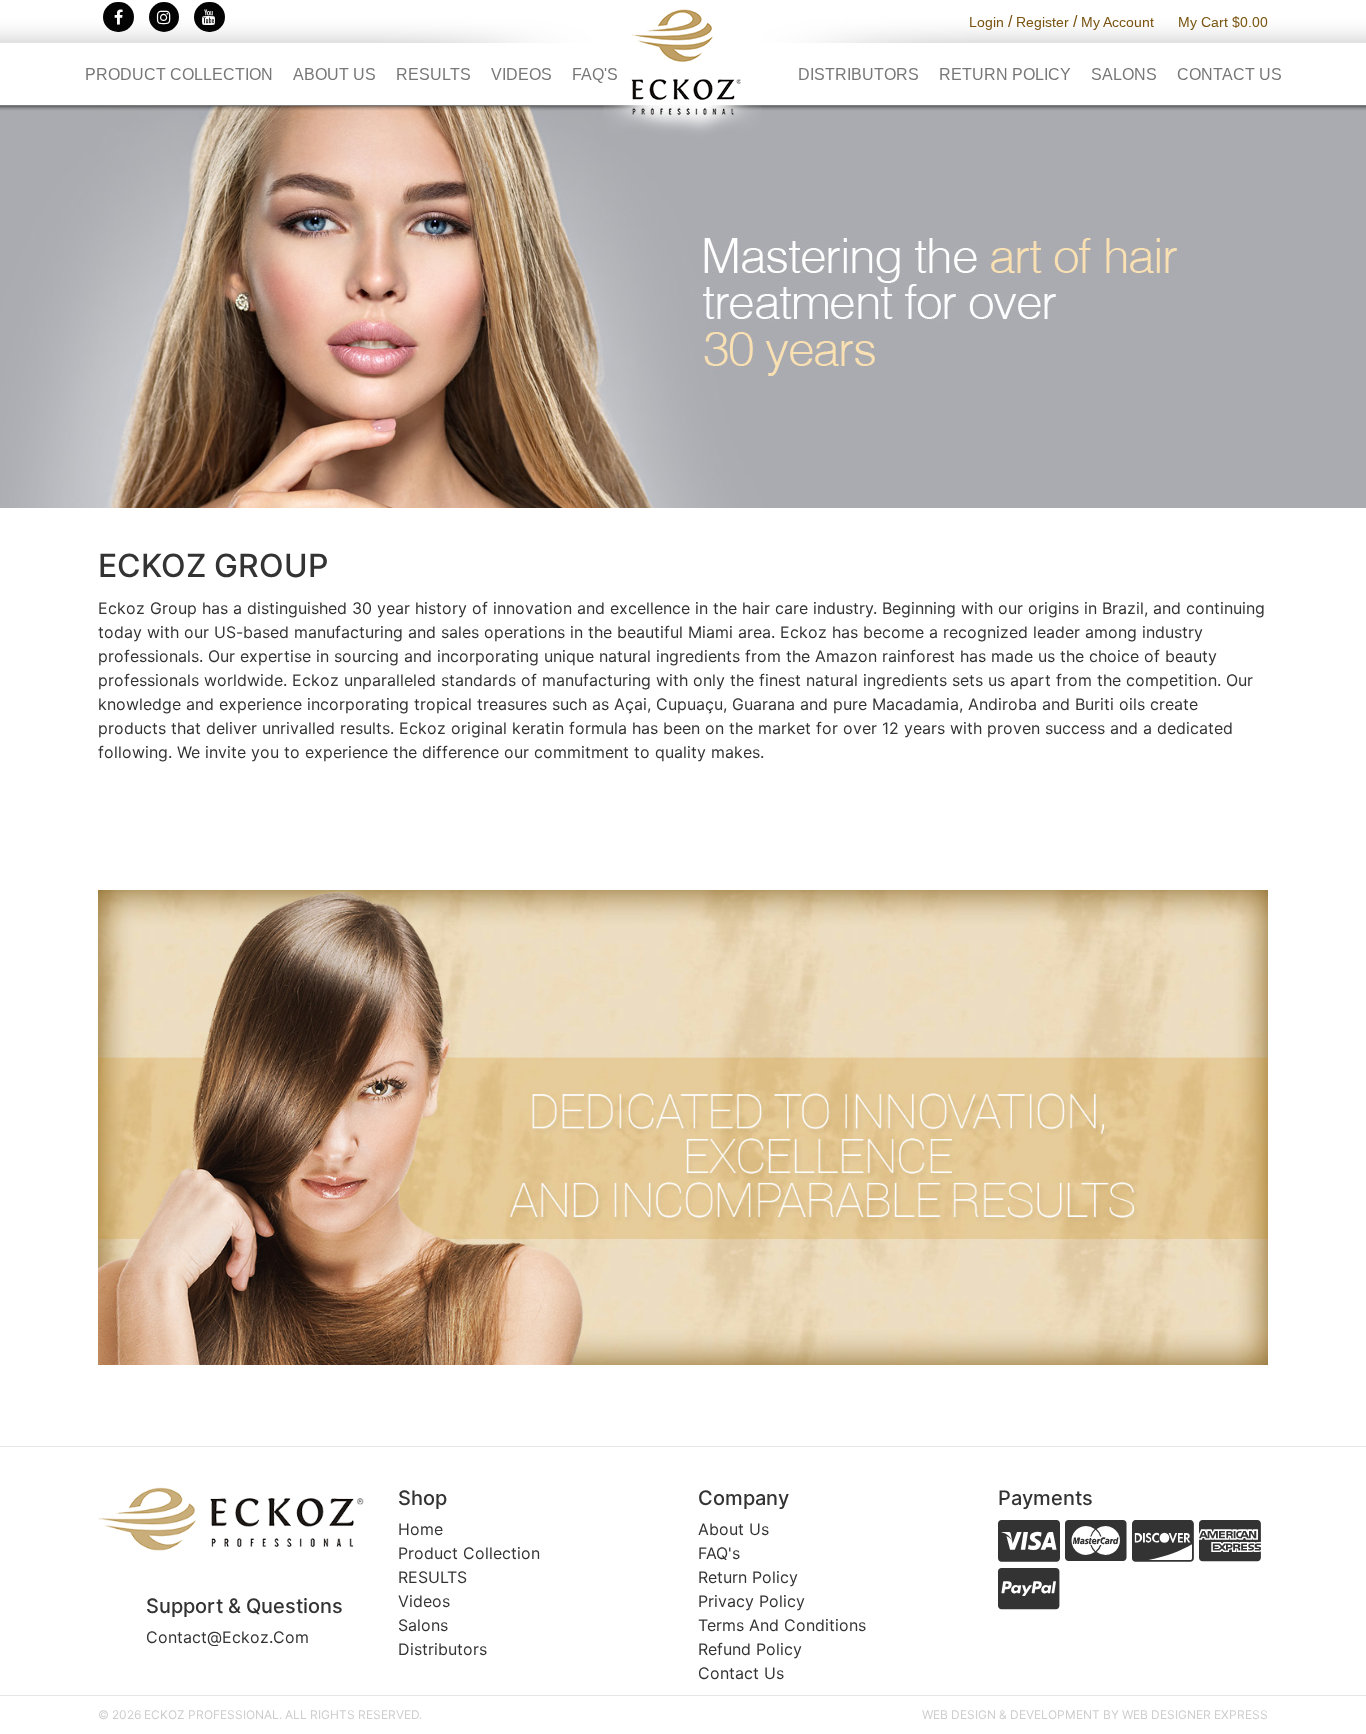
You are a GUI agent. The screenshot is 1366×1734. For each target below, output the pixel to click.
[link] (233, 1519)
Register (1042, 22)
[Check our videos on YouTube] (209, 17)
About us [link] (733, 1529)
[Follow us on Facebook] (118, 17)
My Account (1117, 22)
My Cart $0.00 (1223, 22)
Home (420, 1529)
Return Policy (1005, 74)
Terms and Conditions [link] (782, 1625)
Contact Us (1229, 74)
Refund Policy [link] (750, 1649)
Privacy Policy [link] (751, 1601)
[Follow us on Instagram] (164, 17)
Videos (521, 74)
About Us (334, 74)
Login (986, 22)
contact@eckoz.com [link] (227, 1637)
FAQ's (595, 74)
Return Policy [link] (748, 1577)
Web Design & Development (1011, 1714)
